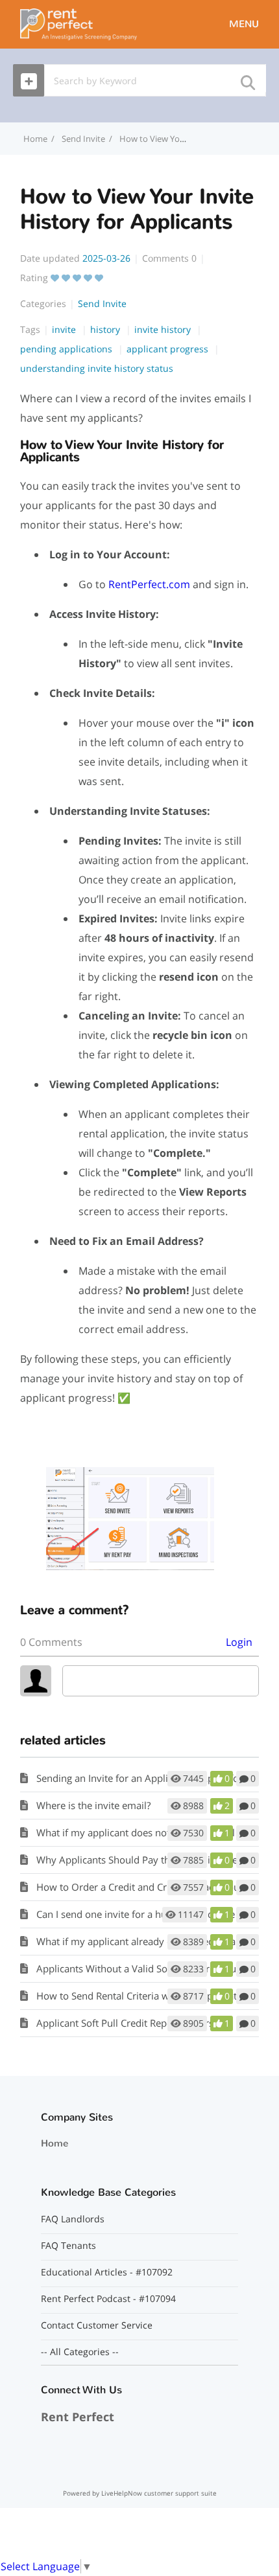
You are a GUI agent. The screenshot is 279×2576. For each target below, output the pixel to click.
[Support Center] (79, 23)
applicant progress (169, 349)
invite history (164, 329)
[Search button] (247, 79)
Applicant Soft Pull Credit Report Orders (125, 2023)
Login (239, 1642)
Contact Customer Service (97, 2325)
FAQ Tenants (68, 2246)
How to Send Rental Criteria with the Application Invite (157, 1996)
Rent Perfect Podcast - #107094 (108, 2299)
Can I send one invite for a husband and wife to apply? (157, 1914)
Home (55, 2143)
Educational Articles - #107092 (107, 2272)
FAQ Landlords (73, 2219)
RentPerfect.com (149, 584)
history (106, 329)
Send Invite (83, 139)
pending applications (67, 349)
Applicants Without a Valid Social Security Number (148, 1968)
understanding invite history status (97, 368)
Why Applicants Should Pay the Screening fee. (138, 1860)
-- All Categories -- (80, 2352)
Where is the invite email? (93, 1805)
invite (65, 329)
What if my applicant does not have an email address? (156, 1832)
